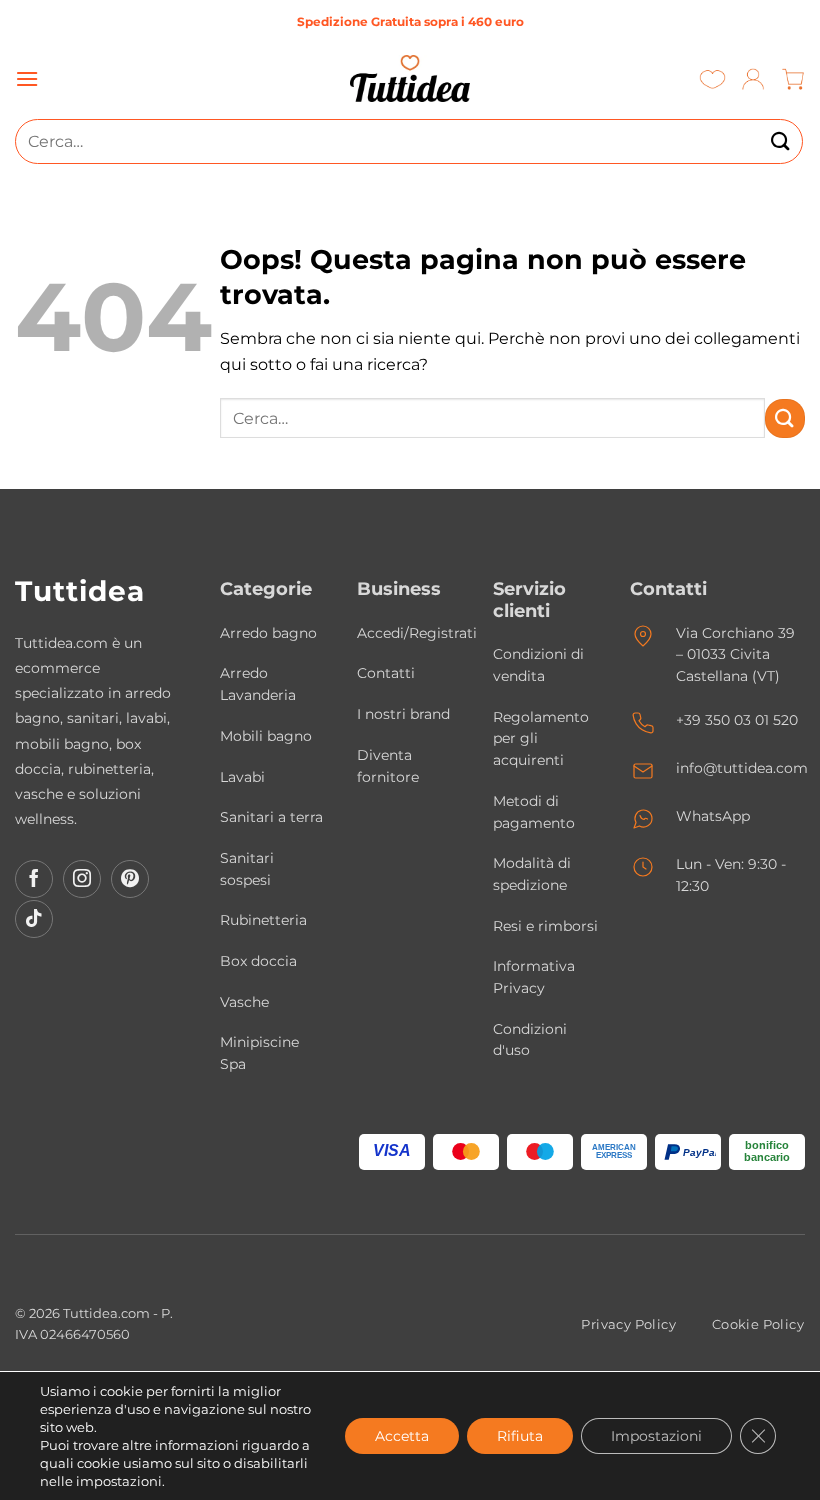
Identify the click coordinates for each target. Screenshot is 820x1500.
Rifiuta (520, 1436)
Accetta (402, 1436)
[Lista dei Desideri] (712, 78)
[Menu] (27, 78)
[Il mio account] (753, 78)
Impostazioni (656, 1436)
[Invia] (781, 141)
